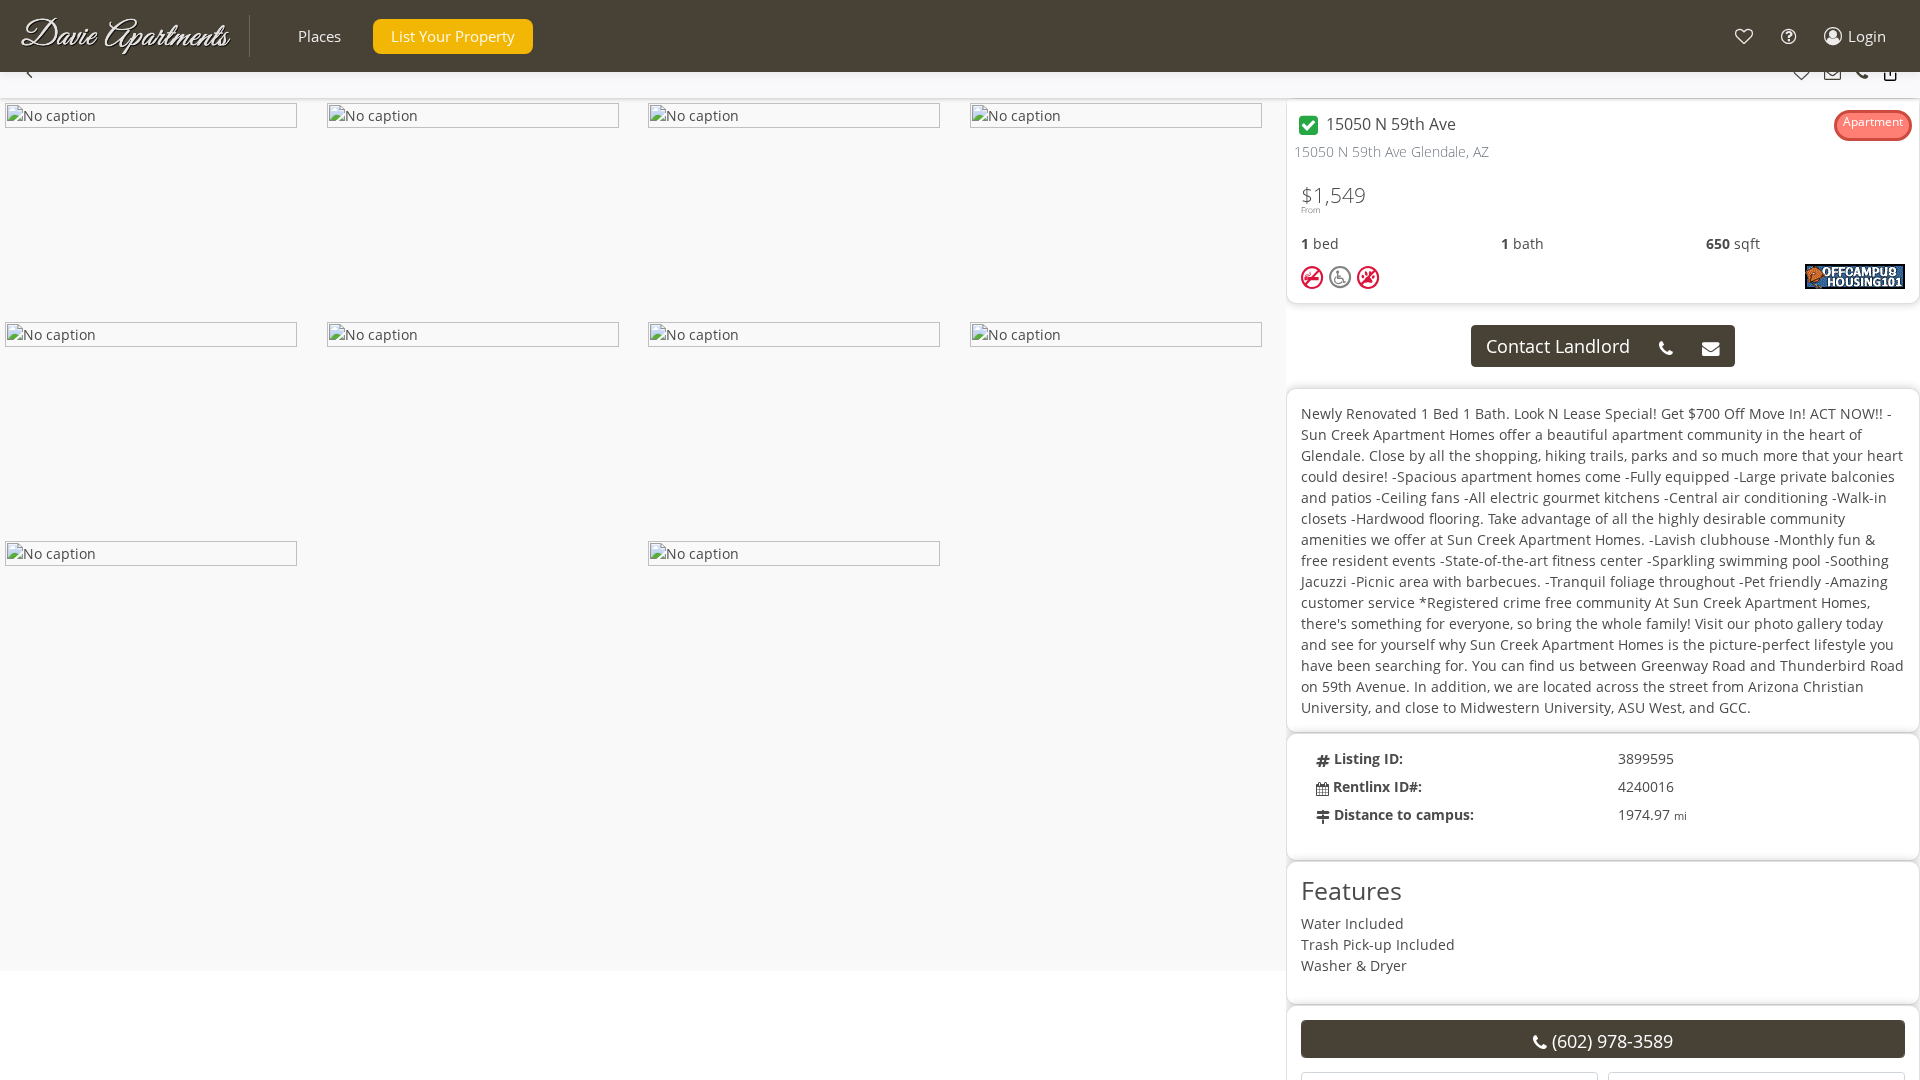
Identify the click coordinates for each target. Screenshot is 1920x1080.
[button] (319, 36)
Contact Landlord (1558, 346)
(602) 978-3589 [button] (1610, 1041)
